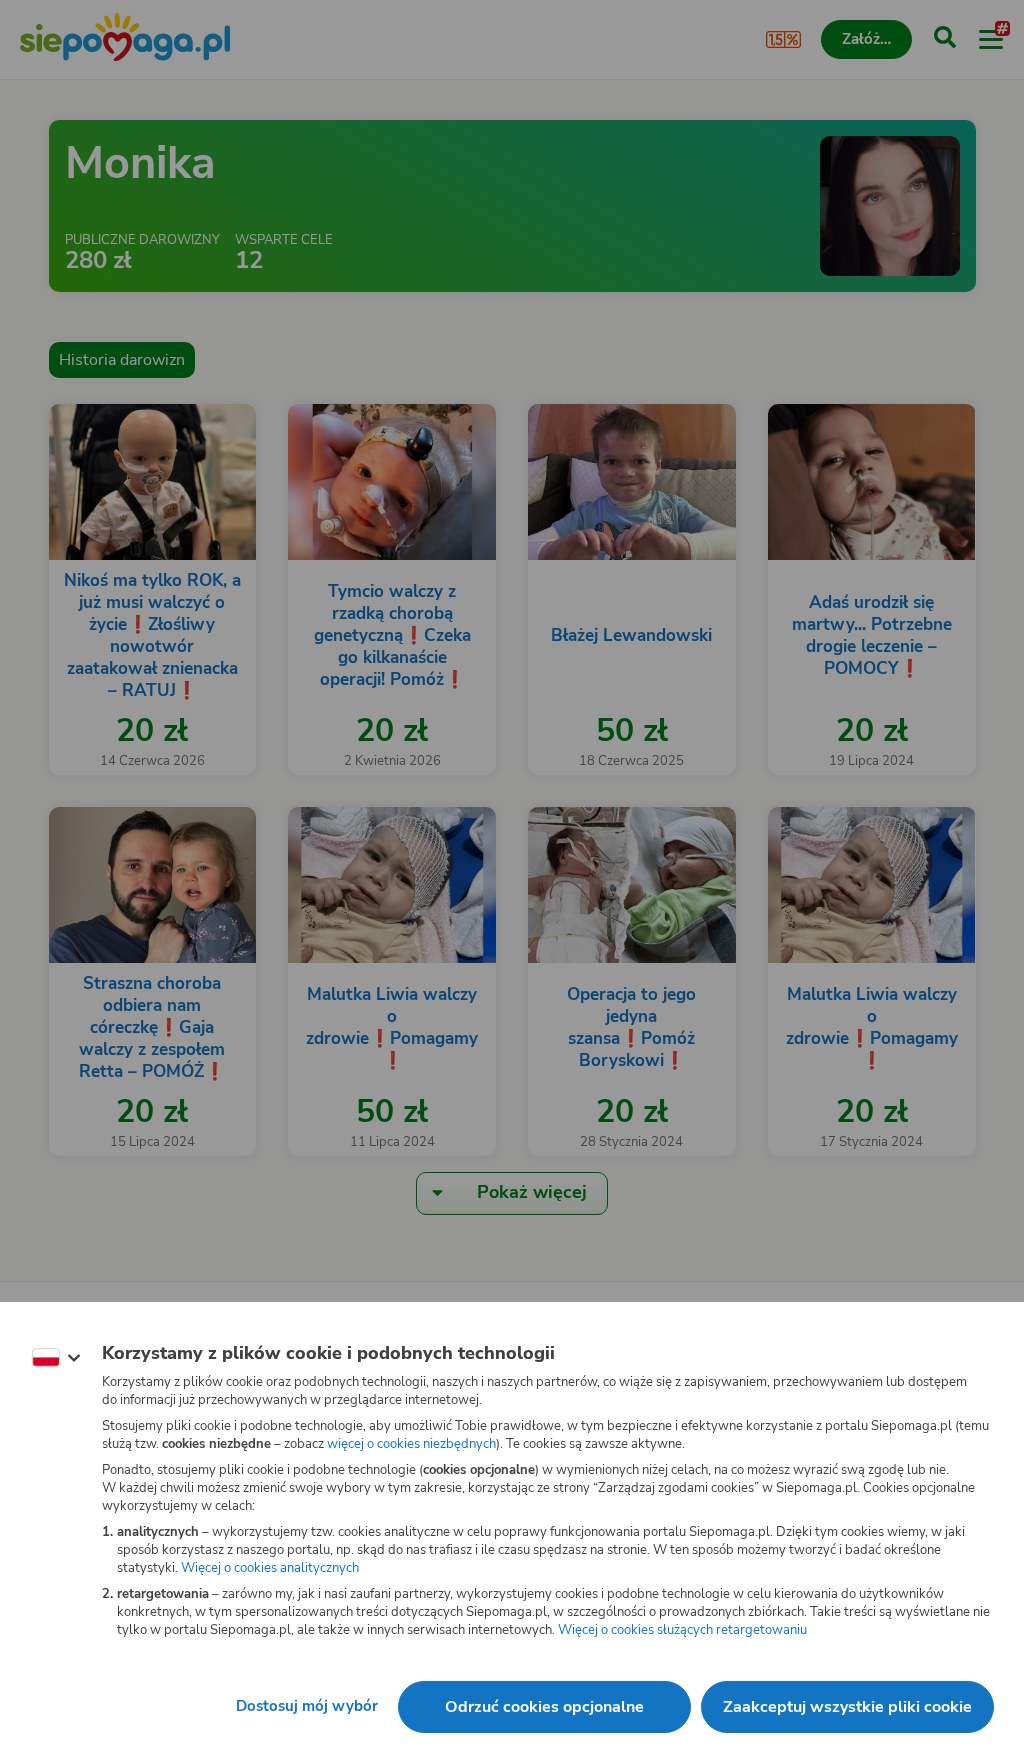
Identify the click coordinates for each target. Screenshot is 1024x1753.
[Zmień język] (56, 1358)
